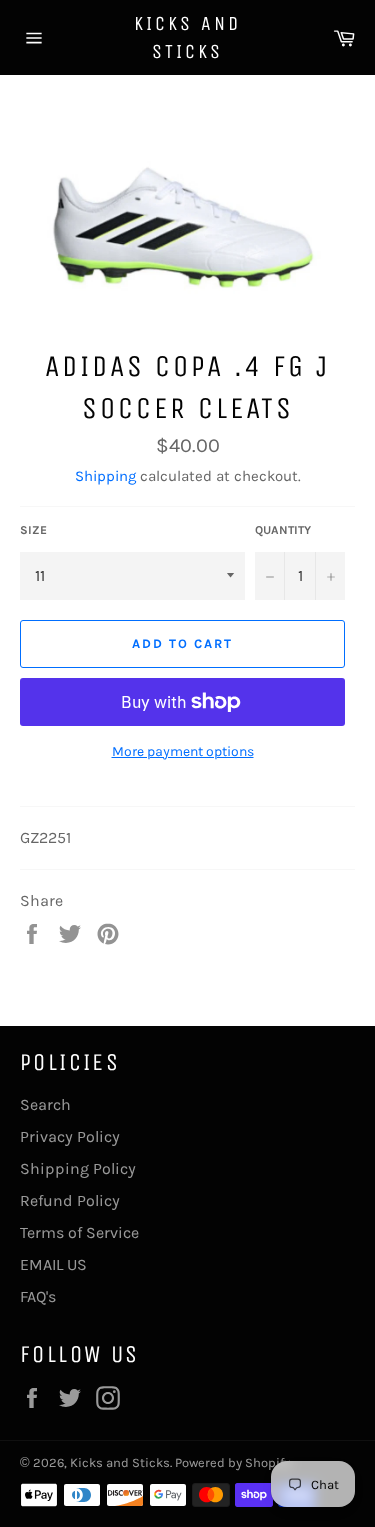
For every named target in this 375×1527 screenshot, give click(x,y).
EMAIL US (53, 1264)
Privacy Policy (70, 1136)
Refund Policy (70, 1200)
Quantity (283, 530)
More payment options (183, 751)
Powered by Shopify (232, 1462)
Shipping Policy (78, 1168)
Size (33, 530)
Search (45, 1104)
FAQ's (38, 1296)
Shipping (105, 476)
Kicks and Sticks (187, 37)
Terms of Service (79, 1232)
